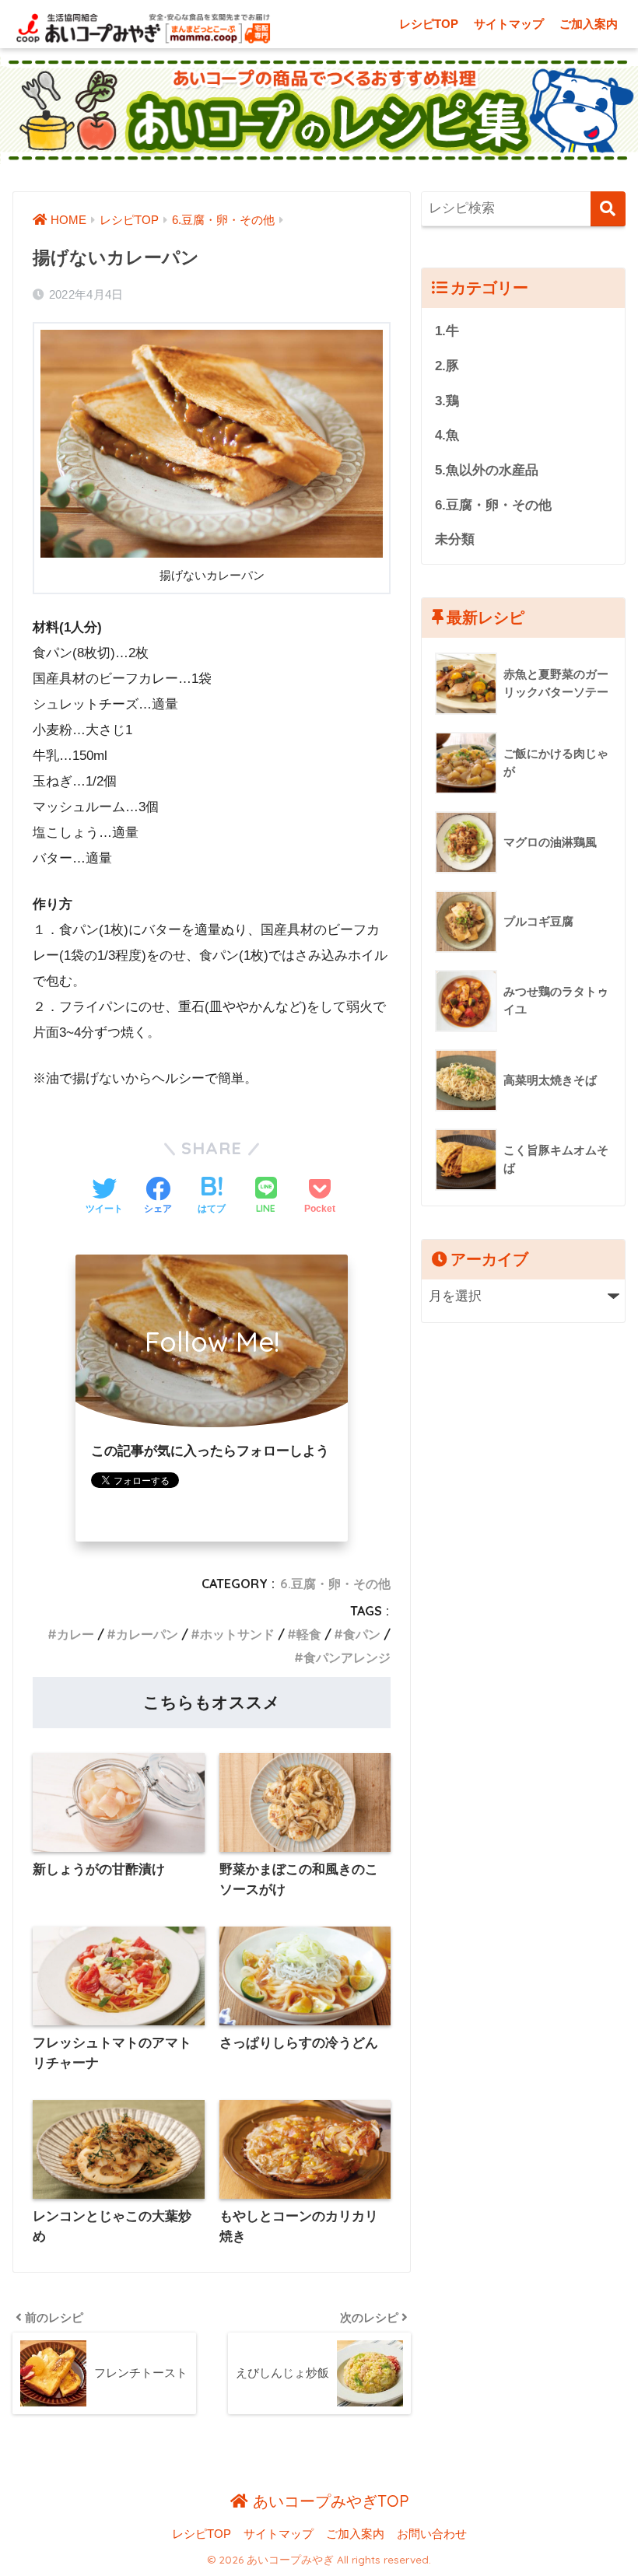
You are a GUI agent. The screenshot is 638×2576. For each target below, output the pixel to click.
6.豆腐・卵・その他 (335, 1584)
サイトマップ (509, 24)
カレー (75, 1634)
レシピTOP (429, 24)
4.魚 (447, 435)
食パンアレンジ (347, 1657)
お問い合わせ (432, 2534)
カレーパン (147, 1634)
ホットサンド (237, 1634)
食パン (362, 1634)
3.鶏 (447, 401)
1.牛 (447, 331)
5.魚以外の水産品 (487, 470)
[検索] (608, 209)
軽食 (309, 1634)
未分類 (455, 539)
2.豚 (447, 366)
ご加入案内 (589, 24)
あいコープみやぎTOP (328, 2501)
